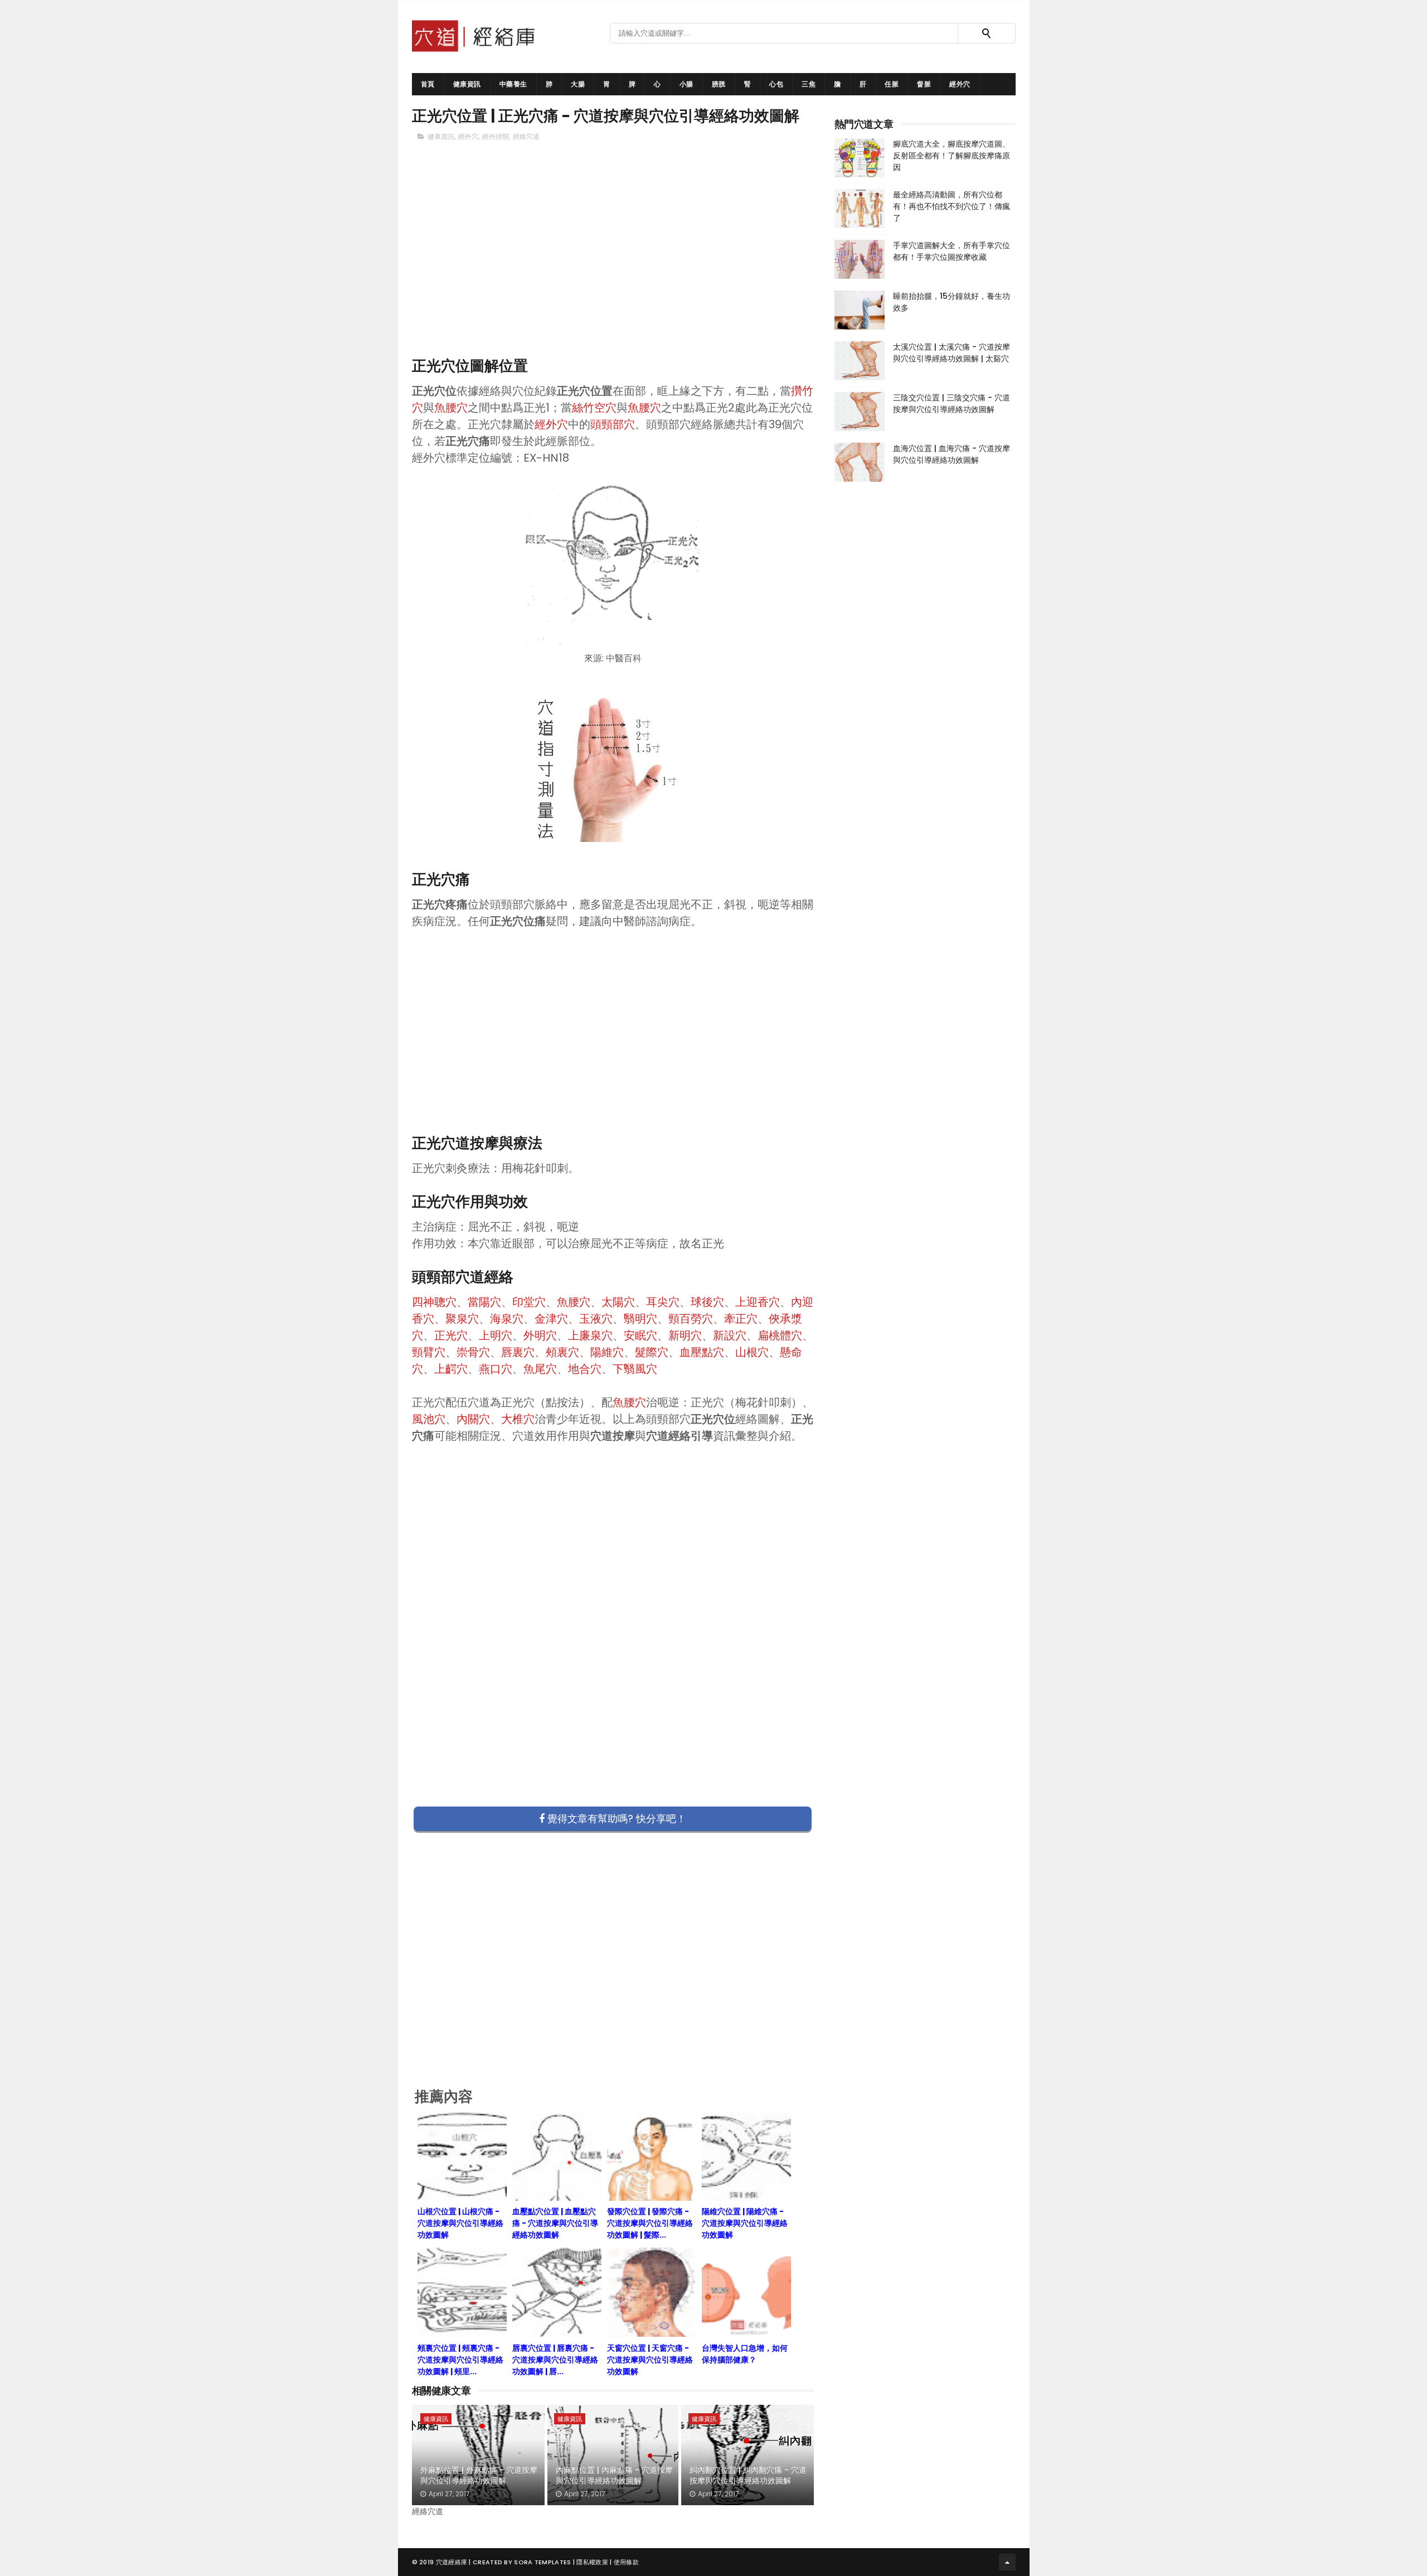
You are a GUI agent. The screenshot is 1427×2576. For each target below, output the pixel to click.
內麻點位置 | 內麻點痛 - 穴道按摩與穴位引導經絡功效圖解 (614, 2476)
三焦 (809, 84)
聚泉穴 (462, 1319)
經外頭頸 (496, 136)
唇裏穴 (518, 1352)
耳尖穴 (663, 1302)
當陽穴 (484, 1302)
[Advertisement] (613, 268)
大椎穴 (518, 1419)
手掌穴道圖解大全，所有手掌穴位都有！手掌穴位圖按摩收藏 (952, 251)
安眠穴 (640, 1335)
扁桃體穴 (780, 1335)
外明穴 (540, 1335)
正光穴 (451, 1335)
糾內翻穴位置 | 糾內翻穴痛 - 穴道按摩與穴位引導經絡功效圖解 (748, 2476)
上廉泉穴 (590, 1335)
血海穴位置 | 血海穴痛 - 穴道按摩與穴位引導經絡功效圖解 (952, 454)
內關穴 (473, 1419)
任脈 (892, 84)
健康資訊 (467, 84)
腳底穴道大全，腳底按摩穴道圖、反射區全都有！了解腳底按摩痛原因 (952, 156)
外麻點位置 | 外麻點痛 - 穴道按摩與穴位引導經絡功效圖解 (479, 2476)
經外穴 (960, 84)
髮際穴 (652, 1352)
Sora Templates (542, 2562)
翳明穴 (640, 1319)
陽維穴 (607, 1352)
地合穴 (585, 1369)
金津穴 (551, 1319)
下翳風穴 (635, 1369)
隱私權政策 (592, 2562)
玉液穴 (596, 1319)
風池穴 (429, 1419)
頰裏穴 (562, 1352)
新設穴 (730, 1335)
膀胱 (719, 84)
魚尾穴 (540, 1369)
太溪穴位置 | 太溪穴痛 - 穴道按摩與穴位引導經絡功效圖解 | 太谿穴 (952, 353)
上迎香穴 (758, 1302)
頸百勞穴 (691, 1319)
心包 (776, 84)
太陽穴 (618, 1302)
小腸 (686, 84)
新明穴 (685, 1335)
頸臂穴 (429, 1352)
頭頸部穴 (613, 424)
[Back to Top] (1007, 2562)
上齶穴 (451, 1369)
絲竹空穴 (594, 408)
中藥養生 (513, 84)
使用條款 (626, 2562)
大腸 (578, 84)
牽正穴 (741, 1319)
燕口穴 (496, 1369)
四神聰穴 (434, 1302)
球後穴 (707, 1302)
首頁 (428, 84)
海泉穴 (507, 1319)
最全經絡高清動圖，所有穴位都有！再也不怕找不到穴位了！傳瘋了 (952, 206)
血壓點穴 (702, 1352)
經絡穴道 (526, 136)
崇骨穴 (473, 1352)
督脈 (924, 84)
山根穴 (752, 1352)
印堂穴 (529, 1302)
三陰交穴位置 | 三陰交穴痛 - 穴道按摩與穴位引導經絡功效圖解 (952, 403)
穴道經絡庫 (452, 2562)
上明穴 (496, 1335)
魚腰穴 (451, 408)
